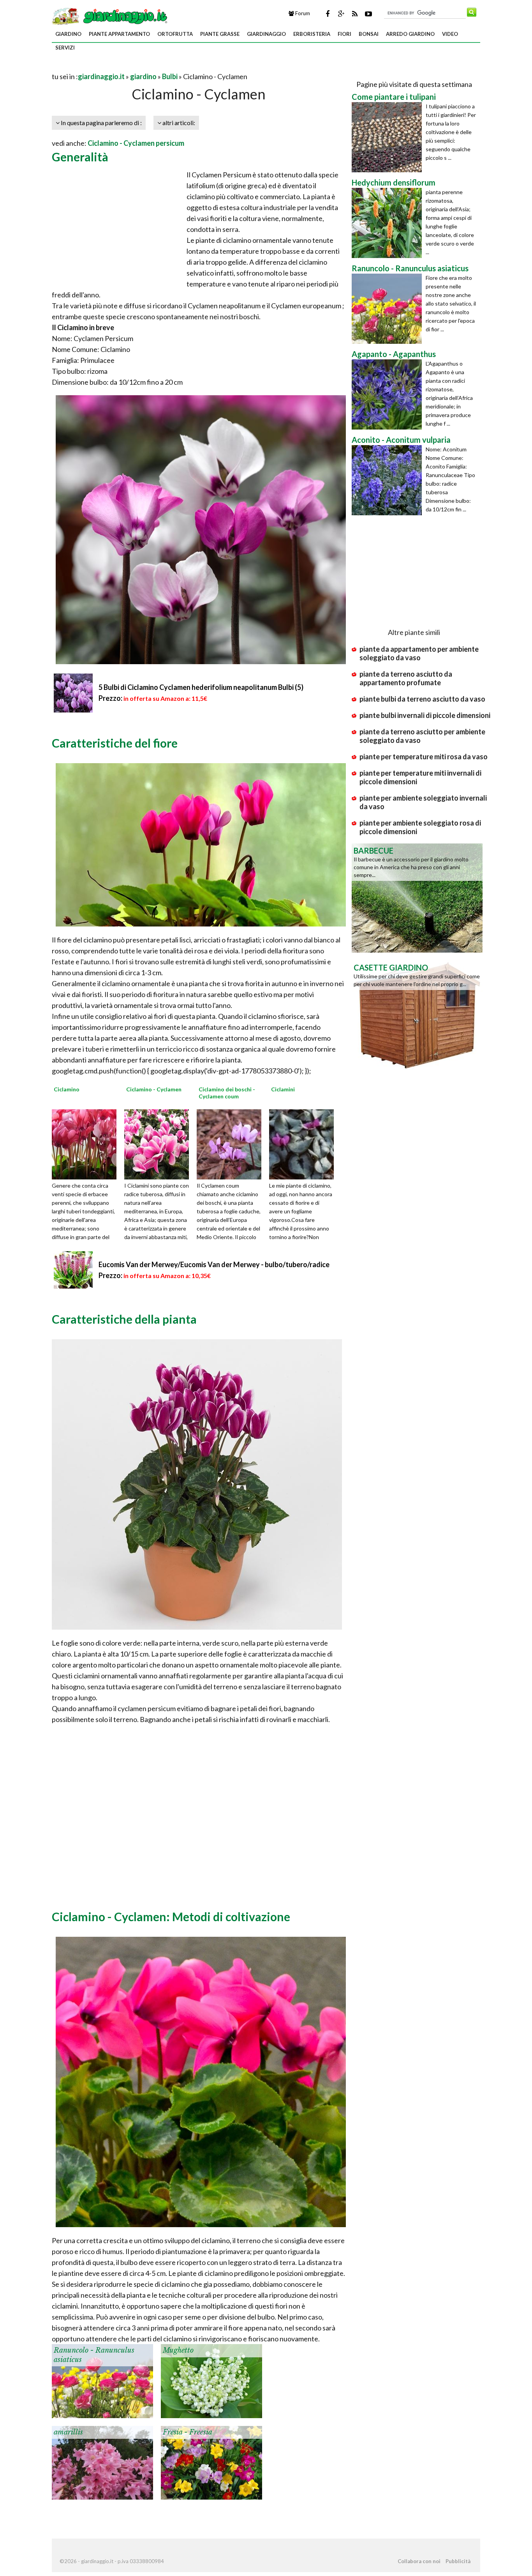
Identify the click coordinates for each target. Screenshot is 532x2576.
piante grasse (220, 34)
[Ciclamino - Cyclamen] (159, 1144)
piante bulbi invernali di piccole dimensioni (425, 715)
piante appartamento (119, 34)
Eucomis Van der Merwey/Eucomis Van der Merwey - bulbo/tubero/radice (214, 1264)
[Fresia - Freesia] (211, 2462)
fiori (344, 34)
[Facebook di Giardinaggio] (328, 14)
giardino (68, 34)
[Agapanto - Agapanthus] (389, 394)
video (450, 34)
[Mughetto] (211, 2380)
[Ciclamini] (304, 1144)
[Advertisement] (143, 67)
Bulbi (170, 76)
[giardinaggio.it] (110, 16)
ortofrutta (175, 34)
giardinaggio (266, 34)
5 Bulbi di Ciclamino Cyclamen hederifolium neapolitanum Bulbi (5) (201, 687)
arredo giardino (410, 34)
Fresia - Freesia (188, 2432)
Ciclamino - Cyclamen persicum (136, 143)
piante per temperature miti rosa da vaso (424, 757)
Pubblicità (458, 2561)
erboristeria (312, 34)
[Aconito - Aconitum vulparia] (389, 480)
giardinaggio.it (101, 76)
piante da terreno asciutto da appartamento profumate (406, 678)
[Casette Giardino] (417, 1014)
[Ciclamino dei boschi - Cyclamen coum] (232, 1144)
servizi (65, 48)
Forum (302, 13)
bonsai (369, 34)
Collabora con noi (419, 2561)
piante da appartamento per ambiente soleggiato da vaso (419, 653)
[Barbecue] (417, 897)
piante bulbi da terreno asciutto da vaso (422, 699)
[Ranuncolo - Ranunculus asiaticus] (102, 2380)
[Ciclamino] (87, 1144)
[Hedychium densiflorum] (389, 223)
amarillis (68, 2432)
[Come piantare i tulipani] (389, 137)
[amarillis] (102, 2462)
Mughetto (178, 2350)
